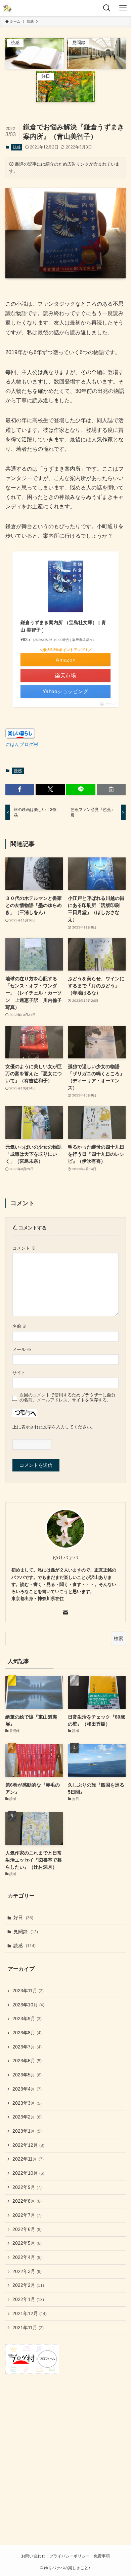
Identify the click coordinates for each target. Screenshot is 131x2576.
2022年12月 (28, 2145)
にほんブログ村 (22, 744)
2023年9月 (27, 2019)
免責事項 (102, 2556)
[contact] (65, 1613)
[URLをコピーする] (111, 789)
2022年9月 (27, 2187)
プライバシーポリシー (70, 2556)
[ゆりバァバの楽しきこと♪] (7, 8)
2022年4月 (27, 2257)
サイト (19, 1373)
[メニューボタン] (123, 8)
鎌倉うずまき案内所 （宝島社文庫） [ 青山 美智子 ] (63, 626)
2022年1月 (28, 2299)
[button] (20, 789)
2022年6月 (27, 2229)
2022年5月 (27, 2243)
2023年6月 (27, 2061)
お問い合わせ (33, 2556)
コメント (24, 1248)
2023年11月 (28, 1991)
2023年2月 (27, 2117)
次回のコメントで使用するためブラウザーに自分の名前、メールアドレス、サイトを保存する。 (68, 1398)
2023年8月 (27, 2033)
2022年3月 (27, 2271)
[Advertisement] (65, 2451)
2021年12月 (30, 2313)
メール (22, 1350)
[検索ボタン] (107, 8)
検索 (119, 1638)
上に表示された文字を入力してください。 (54, 1427)
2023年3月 (27, 2103)
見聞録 (26, 1932)
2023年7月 (27, 2047)
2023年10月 (28, 2005)
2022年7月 (27, 2215)
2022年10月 (28, 2173)
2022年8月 (27, 2201)
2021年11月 (28, 2328)
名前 (20, 1326)
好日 (23, 1918)
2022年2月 (28, 2285)
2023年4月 (27, 2089)
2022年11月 (28, 2159)
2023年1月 (27, 2131)
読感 (17, 147)
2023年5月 (27, 2075)
